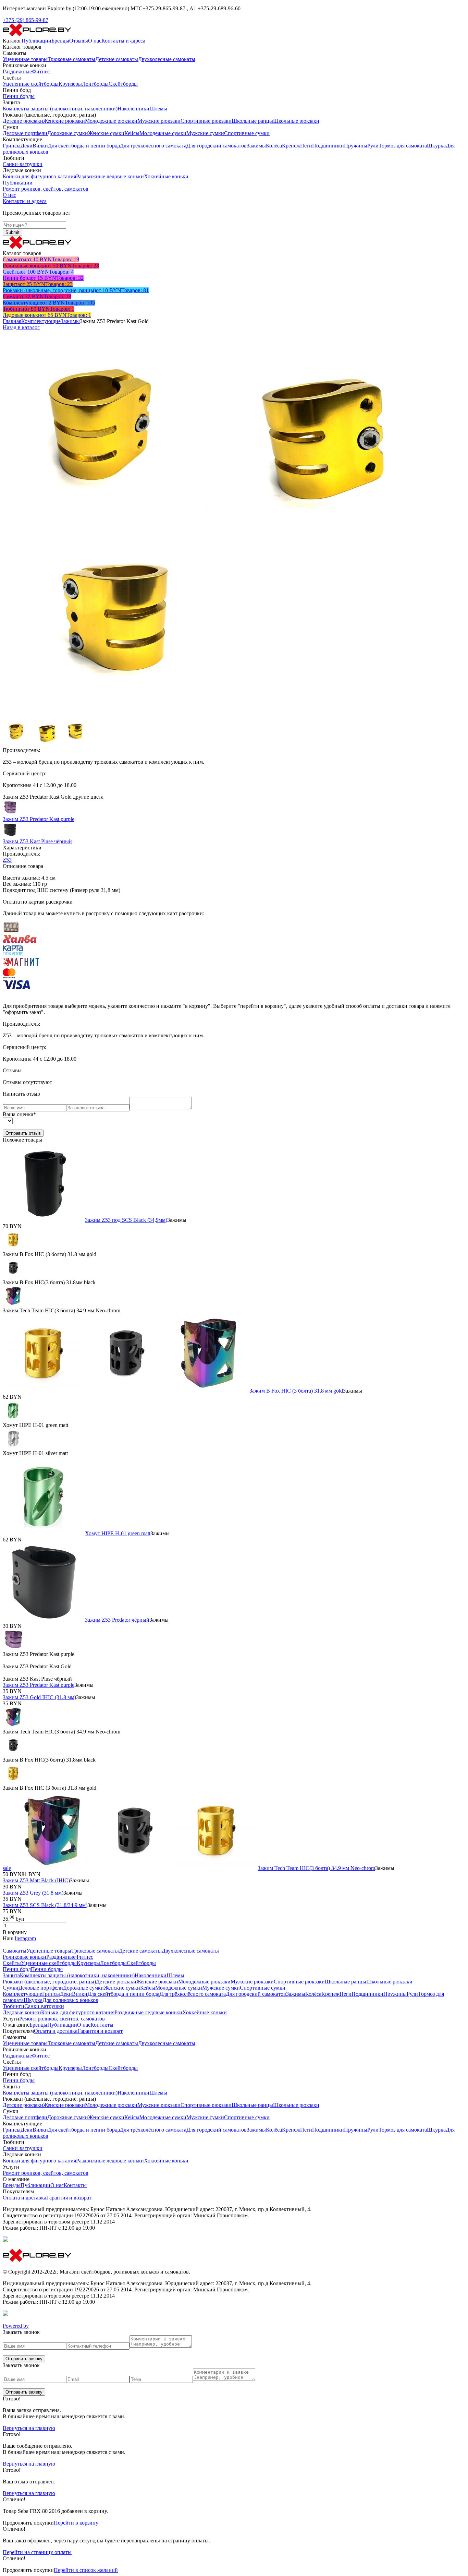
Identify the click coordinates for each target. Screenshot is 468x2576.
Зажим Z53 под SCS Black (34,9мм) (126, 1220)
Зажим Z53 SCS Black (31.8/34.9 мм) (45, 1905)
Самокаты (15, 1951)
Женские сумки (106, 133)
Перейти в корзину (76, 2523)
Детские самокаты (117, 59)
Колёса (274, 146)
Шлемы (158, 109)
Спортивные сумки (247, 133)
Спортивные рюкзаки (206, 121)
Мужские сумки (205, 133)
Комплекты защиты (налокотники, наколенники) (60, 109)
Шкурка (436, 146)
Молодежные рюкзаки (111, 121)
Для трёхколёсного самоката (153, 146)
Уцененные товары (25, 59)
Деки (27, 146)
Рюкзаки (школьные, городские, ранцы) (49, 1982)
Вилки (40, 146)
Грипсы (12, 146)
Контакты (102, 2025)
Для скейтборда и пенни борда (84, 146)
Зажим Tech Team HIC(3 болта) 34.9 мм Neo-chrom (316, 1868)
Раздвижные (17, 71)
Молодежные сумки (163, 133)
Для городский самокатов (217, 146)
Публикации (36, 41)
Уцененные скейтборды (31, 84)
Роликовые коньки (24, 1957)
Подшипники (328, 146)
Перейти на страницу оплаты (37, 2552)
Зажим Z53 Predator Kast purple (39, 1685)
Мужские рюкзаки (159, 121)
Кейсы (132, 133)
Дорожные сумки (68, 133)
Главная (12, 321)
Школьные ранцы (252, 121)
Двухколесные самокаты (167, 59)
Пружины (356, 146)
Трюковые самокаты (71, 59)
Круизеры (70, 84)
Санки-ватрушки (23, 164)
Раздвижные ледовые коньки (110, 176)
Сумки (11, 1988)
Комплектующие (41, 321)
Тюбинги (14, 2006)
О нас (95, 41)
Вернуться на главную (29, 2428)
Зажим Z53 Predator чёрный (117, 1620)
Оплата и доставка (56, 2031)
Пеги (306, 146)
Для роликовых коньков (70, 2000)
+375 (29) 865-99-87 (26, 20)
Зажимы (256, 146)
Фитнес (41, 71)
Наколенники (133, 109)
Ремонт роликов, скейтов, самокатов (46, 189)
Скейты (12, 1963)
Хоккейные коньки (166, 176)
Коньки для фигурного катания (39, 176)
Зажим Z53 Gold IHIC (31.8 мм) (39, 1697)
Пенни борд (17, 1969)
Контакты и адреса (123, 41)
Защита (11, 1975)
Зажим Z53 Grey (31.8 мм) (33, 1893)
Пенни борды (19, 96)
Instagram (25, 1938)
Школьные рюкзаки (296, 121)
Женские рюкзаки (64, 121)
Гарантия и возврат (100, 2031)
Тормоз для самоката (403, 146)
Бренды (60, 41)
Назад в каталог (21, 327)
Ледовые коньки (22, 2012)
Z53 (7, 860)
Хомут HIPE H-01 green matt (118, 1533)
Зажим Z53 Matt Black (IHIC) (36, 1880)
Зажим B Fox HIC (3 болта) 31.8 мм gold (296, 1391)
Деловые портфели (25, 133)
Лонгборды (95, 84)
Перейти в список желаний (86, 2570)
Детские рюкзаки (23, 121)
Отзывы (79, 41)
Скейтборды (123, 84)
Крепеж (291, 146)
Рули (373, 146)
